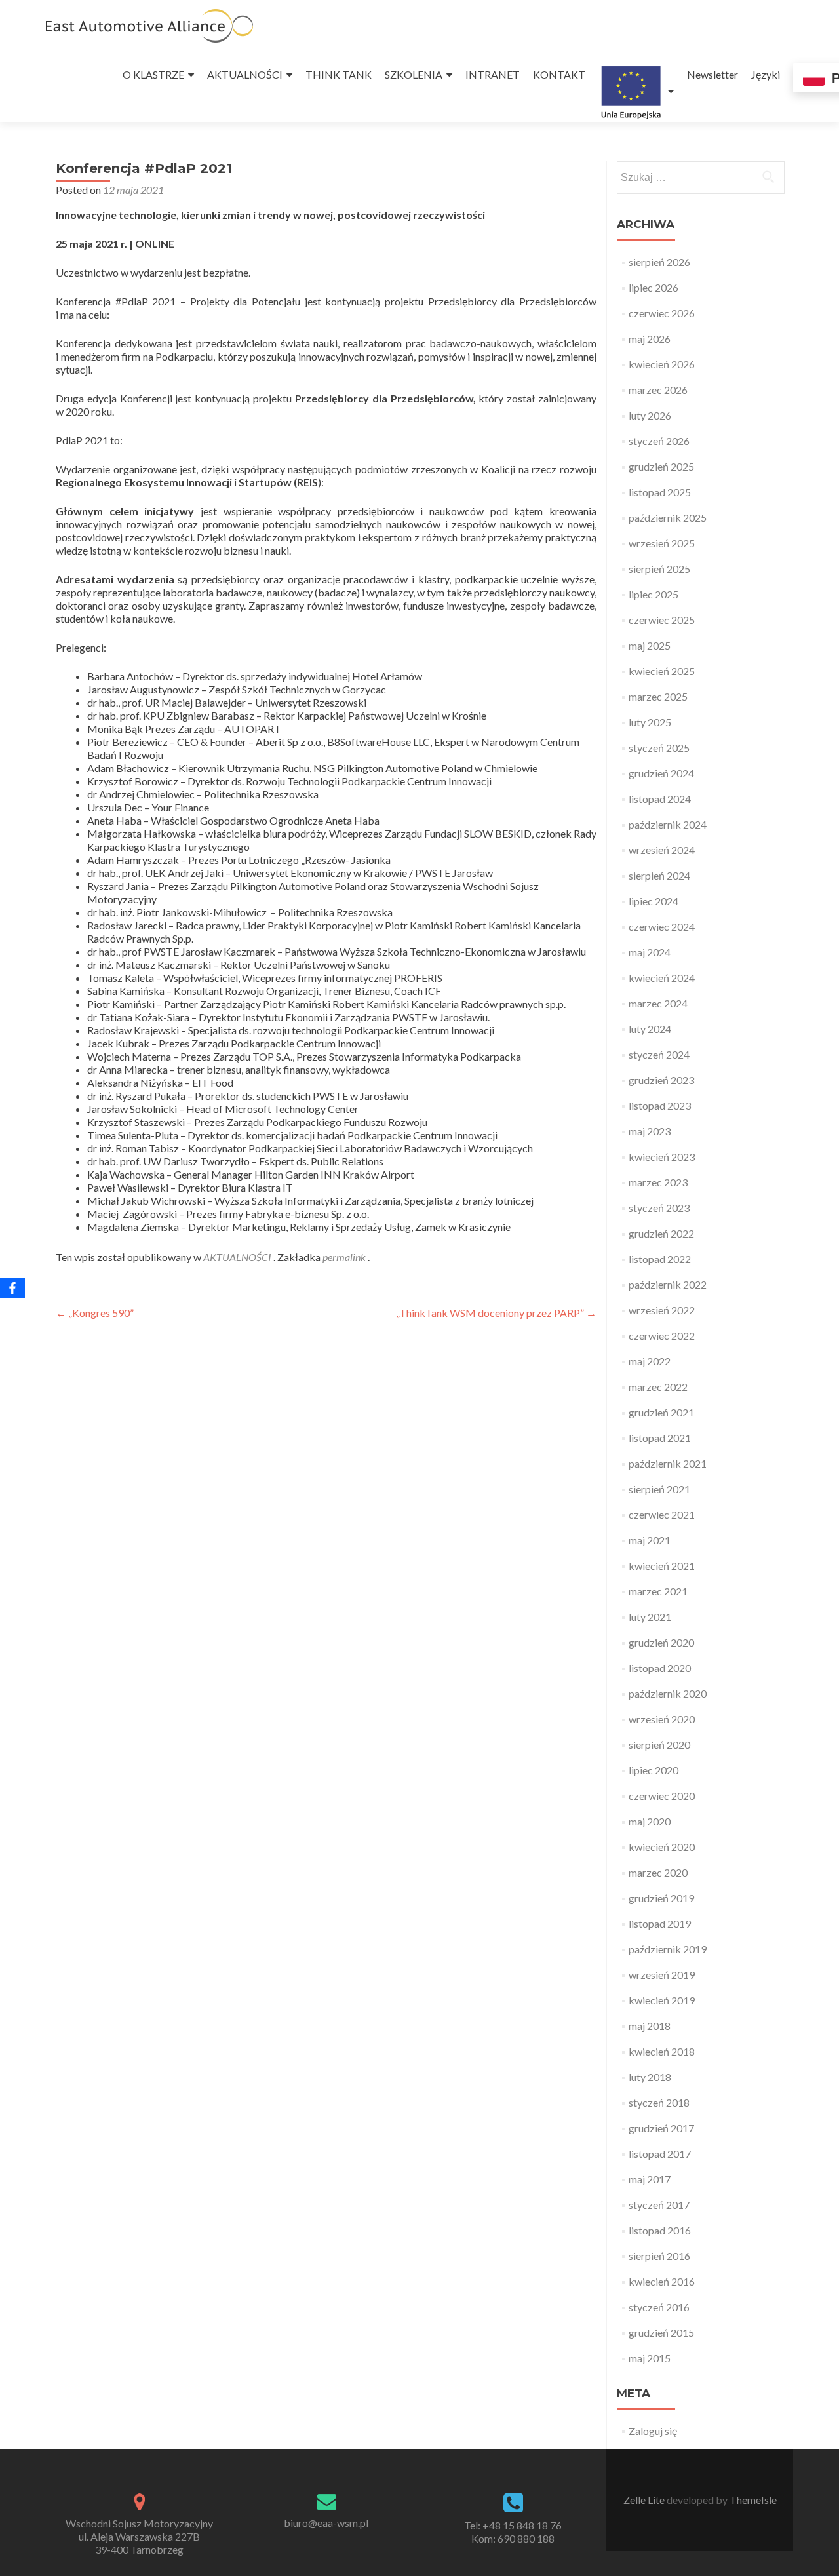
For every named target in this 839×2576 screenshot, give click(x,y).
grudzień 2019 (661, 1898)
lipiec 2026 (654, 287)
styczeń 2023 (659, 1208)
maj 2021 (650, 1540)
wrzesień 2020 (662, 1719)
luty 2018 (650, 2077)
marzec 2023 (658, 1182)
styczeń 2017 (659, 2205)
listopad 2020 (660, 1668)
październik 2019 (668, 1949)
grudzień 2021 (661, 1412)
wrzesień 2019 (662, 1975)
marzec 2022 (658, 1387)
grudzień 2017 (661, 2128)
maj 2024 (650, 952)
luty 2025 (650, 722)
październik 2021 (668, 1463)
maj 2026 (650, 339)
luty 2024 (650, 1029)
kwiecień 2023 (662, 1157)
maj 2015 (650, 2358)
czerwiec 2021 (662, 1514)
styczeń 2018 (659, 2102)
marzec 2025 (658, 696)
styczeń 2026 (659, 441)
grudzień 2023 (661, 1080)
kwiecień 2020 (662, 1847)
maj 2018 (650, 2026)
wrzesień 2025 (662, 543)
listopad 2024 (660, 799)
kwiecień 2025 (662, 671)
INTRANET (493, 74)
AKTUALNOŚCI (245, 74)
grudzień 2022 (661, 1233)
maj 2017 (650, 2179)
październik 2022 (668, 1284)
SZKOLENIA (414, 74)
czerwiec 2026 (662, 313)
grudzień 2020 (661, 1642)
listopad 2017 (660, 2154)
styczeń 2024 (659, 1054)
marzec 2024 (658, 1003)
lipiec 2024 (654, 901)
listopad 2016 (660, 2230)
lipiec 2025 (654, 594)
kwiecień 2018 (662, 2051)
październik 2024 (668, 824)
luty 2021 (650, 1617)
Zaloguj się (653, 2431)
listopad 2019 (660, 1923)
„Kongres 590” (95, 1313)
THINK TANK (339, 74)
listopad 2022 (660, 1259)
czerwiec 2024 (662, 927)
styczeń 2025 (659, 748)
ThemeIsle (753, 2500)
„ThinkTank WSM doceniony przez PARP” (496, 1313)
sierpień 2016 (659, 2256)
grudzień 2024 (661, 773)
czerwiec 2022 (662, 1336)
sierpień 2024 (659, 875)
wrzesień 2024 (662, 850)
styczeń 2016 (659, 2307)
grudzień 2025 (661, 466)
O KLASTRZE (153, 74)
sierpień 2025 (659, 569)
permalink (345, 1257)
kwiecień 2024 (662, 978)
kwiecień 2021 (662, 1566)
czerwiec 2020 (662, 1796)
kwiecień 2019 (662, 2000)
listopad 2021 (660, 1438)
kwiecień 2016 (662, 2281)
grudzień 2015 (661, 2332)
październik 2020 (668, 1693)
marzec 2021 (658, 1591)
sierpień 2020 (659, 1745)
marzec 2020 (658, 1872)
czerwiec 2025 (662, 620)
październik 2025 (668, 517)
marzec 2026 (658, 390)
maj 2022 (650, 1361)
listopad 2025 (660, 492)
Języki (766, 74)
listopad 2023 (660, 1105)
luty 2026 (650, 415)
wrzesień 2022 (662, 1310)
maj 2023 (650, 1131)
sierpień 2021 (659, 1489)
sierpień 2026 (659, 262)
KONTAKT (559, 74)
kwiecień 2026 (662, 364)
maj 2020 (650, 1821)
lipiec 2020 (654, 1770)
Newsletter (712, 74)
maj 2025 (650, 645)
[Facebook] (12, 1288)
